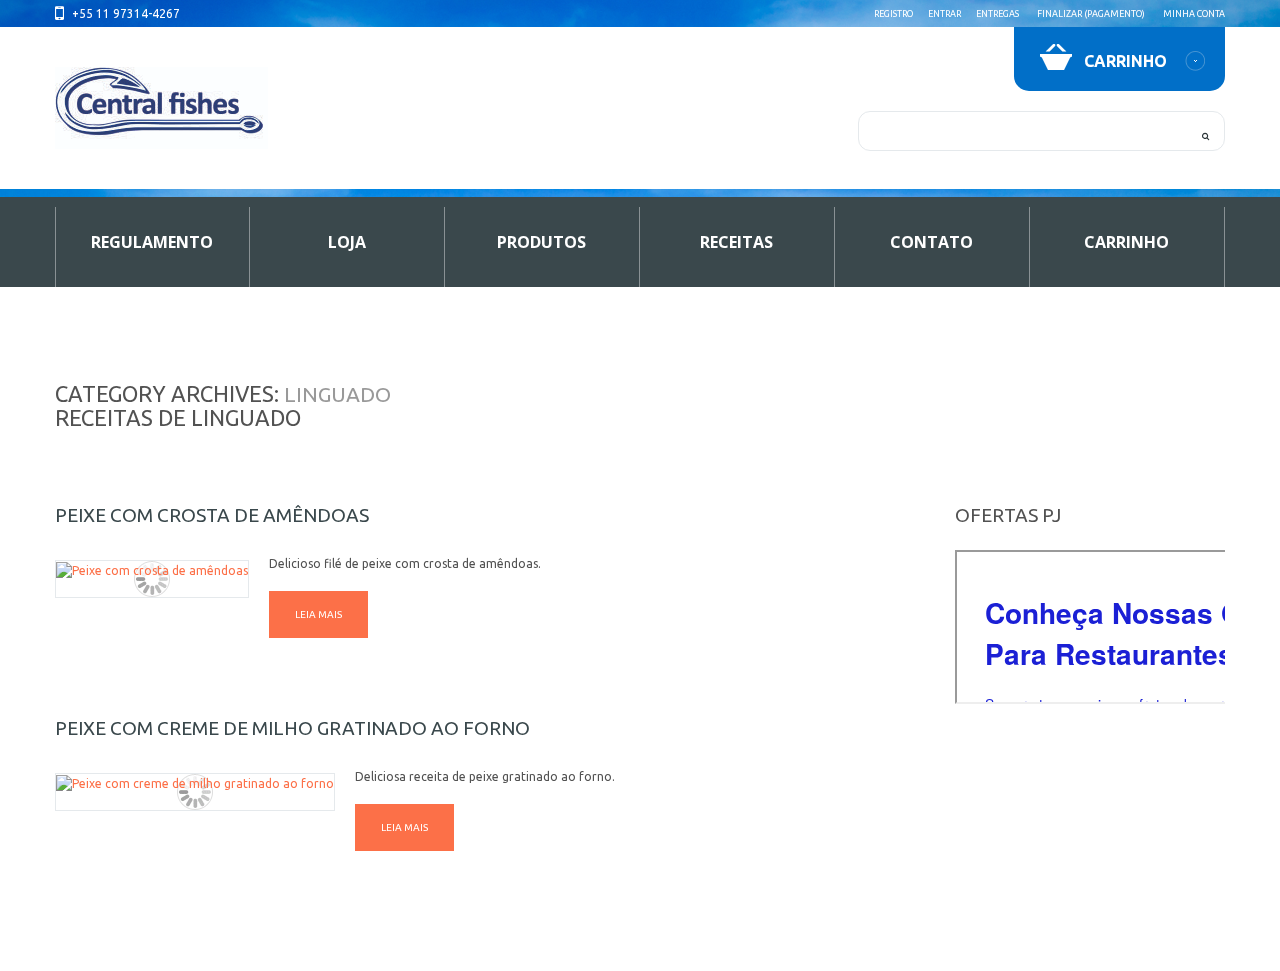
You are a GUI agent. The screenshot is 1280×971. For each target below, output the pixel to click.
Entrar (944, 14)
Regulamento (152, 242)
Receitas (736, 242)
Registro (893, 14)
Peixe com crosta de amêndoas (212, 515)
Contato (931, 242)
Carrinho (1126, 242)
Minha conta (1194, 14)
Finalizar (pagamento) (1091, 14)
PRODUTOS (541, 242)
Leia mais (318, 614)
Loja (347, 242)
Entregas (997, 14)
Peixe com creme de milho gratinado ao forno (292, 728)
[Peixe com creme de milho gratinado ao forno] (195, 783)
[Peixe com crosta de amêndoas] (152, 570)
